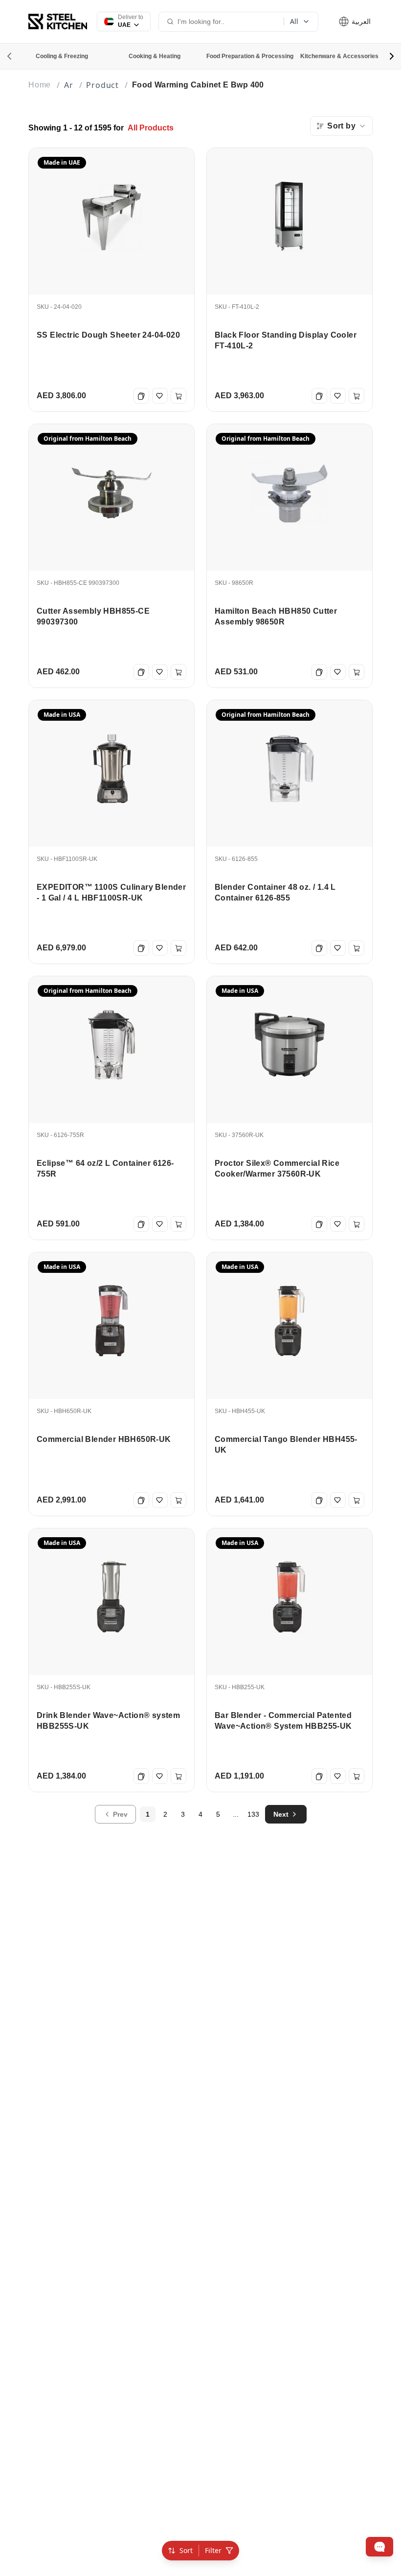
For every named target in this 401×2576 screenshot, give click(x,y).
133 (253, 1814)
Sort (186, 2550)
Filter (213, 2550)
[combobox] (341, 126)
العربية (360, 21)
